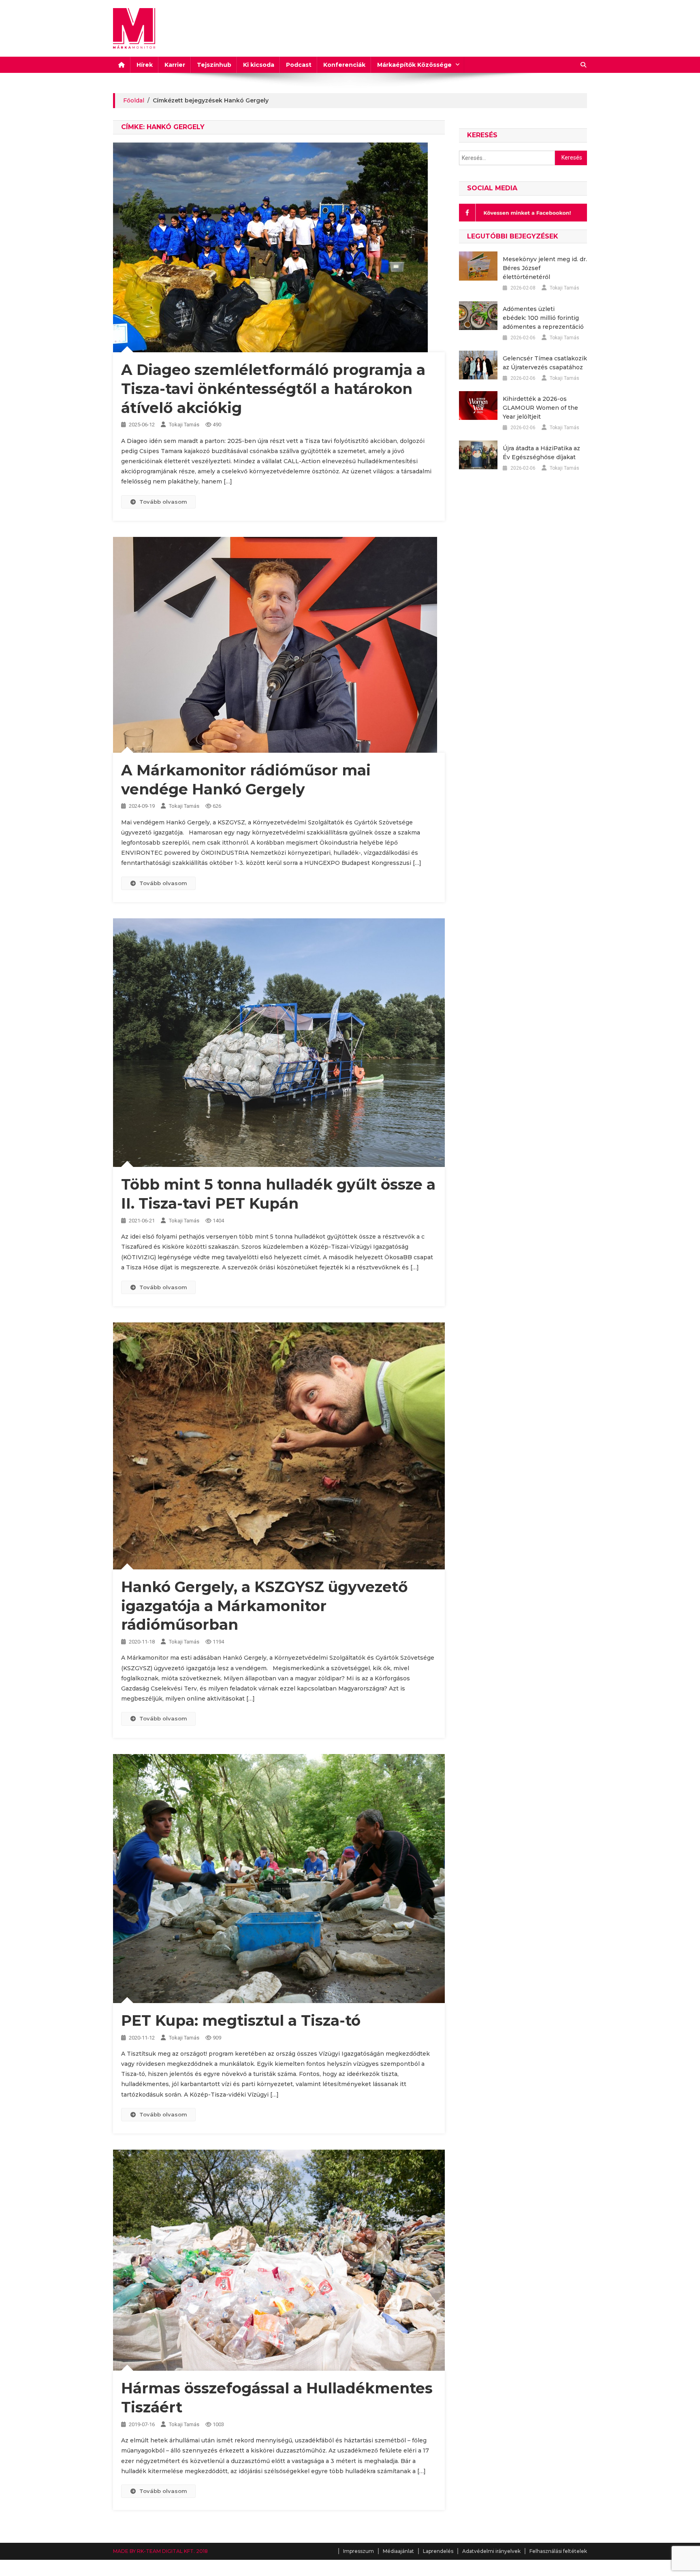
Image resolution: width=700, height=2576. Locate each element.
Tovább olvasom (163, 502)
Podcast (299, 65)
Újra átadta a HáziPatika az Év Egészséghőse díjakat (541, 453)
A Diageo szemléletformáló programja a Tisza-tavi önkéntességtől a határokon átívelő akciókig (273, 389)
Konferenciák (344, 65)
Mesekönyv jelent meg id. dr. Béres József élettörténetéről (545, 268)
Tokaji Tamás (184, 425)
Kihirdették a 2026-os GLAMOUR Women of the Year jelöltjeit (540, 408)
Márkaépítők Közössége (414, 65)
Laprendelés (438, 2551)
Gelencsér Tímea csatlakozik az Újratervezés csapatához (545, 363)
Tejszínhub (214, 65)
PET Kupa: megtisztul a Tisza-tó (241, 2020)
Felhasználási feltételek (558, 2551)
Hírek (145, 65)
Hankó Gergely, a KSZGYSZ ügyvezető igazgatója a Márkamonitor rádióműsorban (265, 1606)
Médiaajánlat (398, 2551)
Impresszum (359, 2551)
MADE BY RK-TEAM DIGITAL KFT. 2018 (160, 2551)
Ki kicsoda (259, 65)
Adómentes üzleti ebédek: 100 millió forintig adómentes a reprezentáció (543, 318)
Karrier (175, 65)
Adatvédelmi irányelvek (491, 2551)
